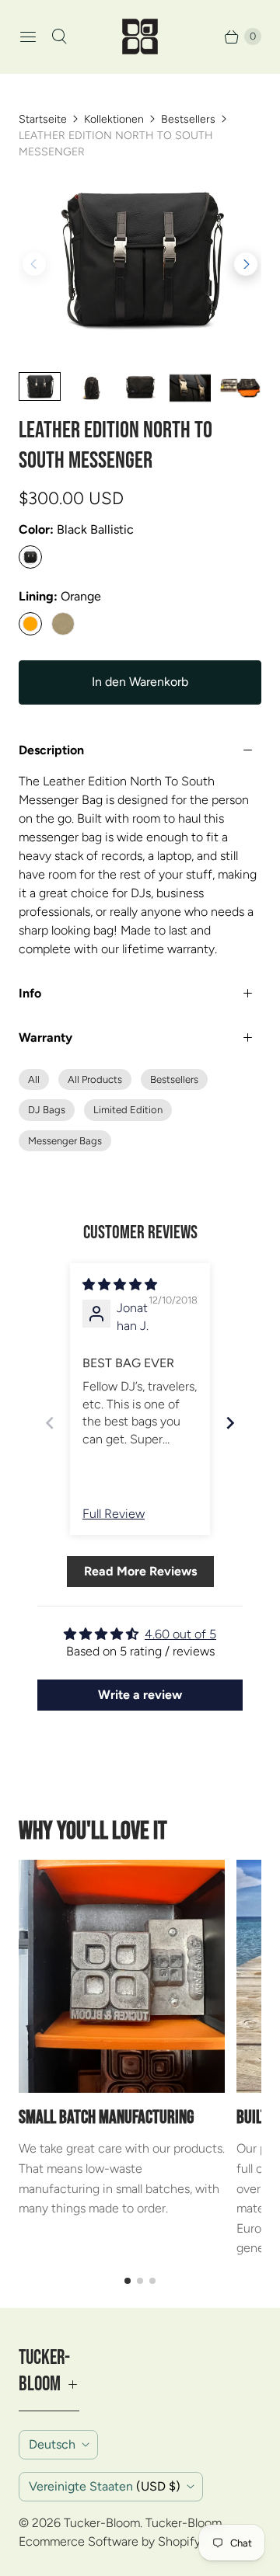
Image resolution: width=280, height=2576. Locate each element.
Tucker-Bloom (102, 2523)
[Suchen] (59, 37)
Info (30, 993)
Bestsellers (188, 119)
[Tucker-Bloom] (140, 37)
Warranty (45, 1037)
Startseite (43, 119)
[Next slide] (230, 1423)
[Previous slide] (50, 1423)
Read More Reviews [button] (140, 1571)
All (34, 1079)
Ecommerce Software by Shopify (110, 2541)
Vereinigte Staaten (105, 2486)
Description (51, 750)
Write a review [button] (140, 1695)
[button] (246, 264)
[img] (120, 1285)
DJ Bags (47, 1110)
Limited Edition (128, 1110)
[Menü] (28, 37)
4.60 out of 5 (180, 1634)
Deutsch (52, 2444)
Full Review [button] (114, 1514)
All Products (95, 1079)
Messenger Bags (65, 1141)
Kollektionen (114, 119)
